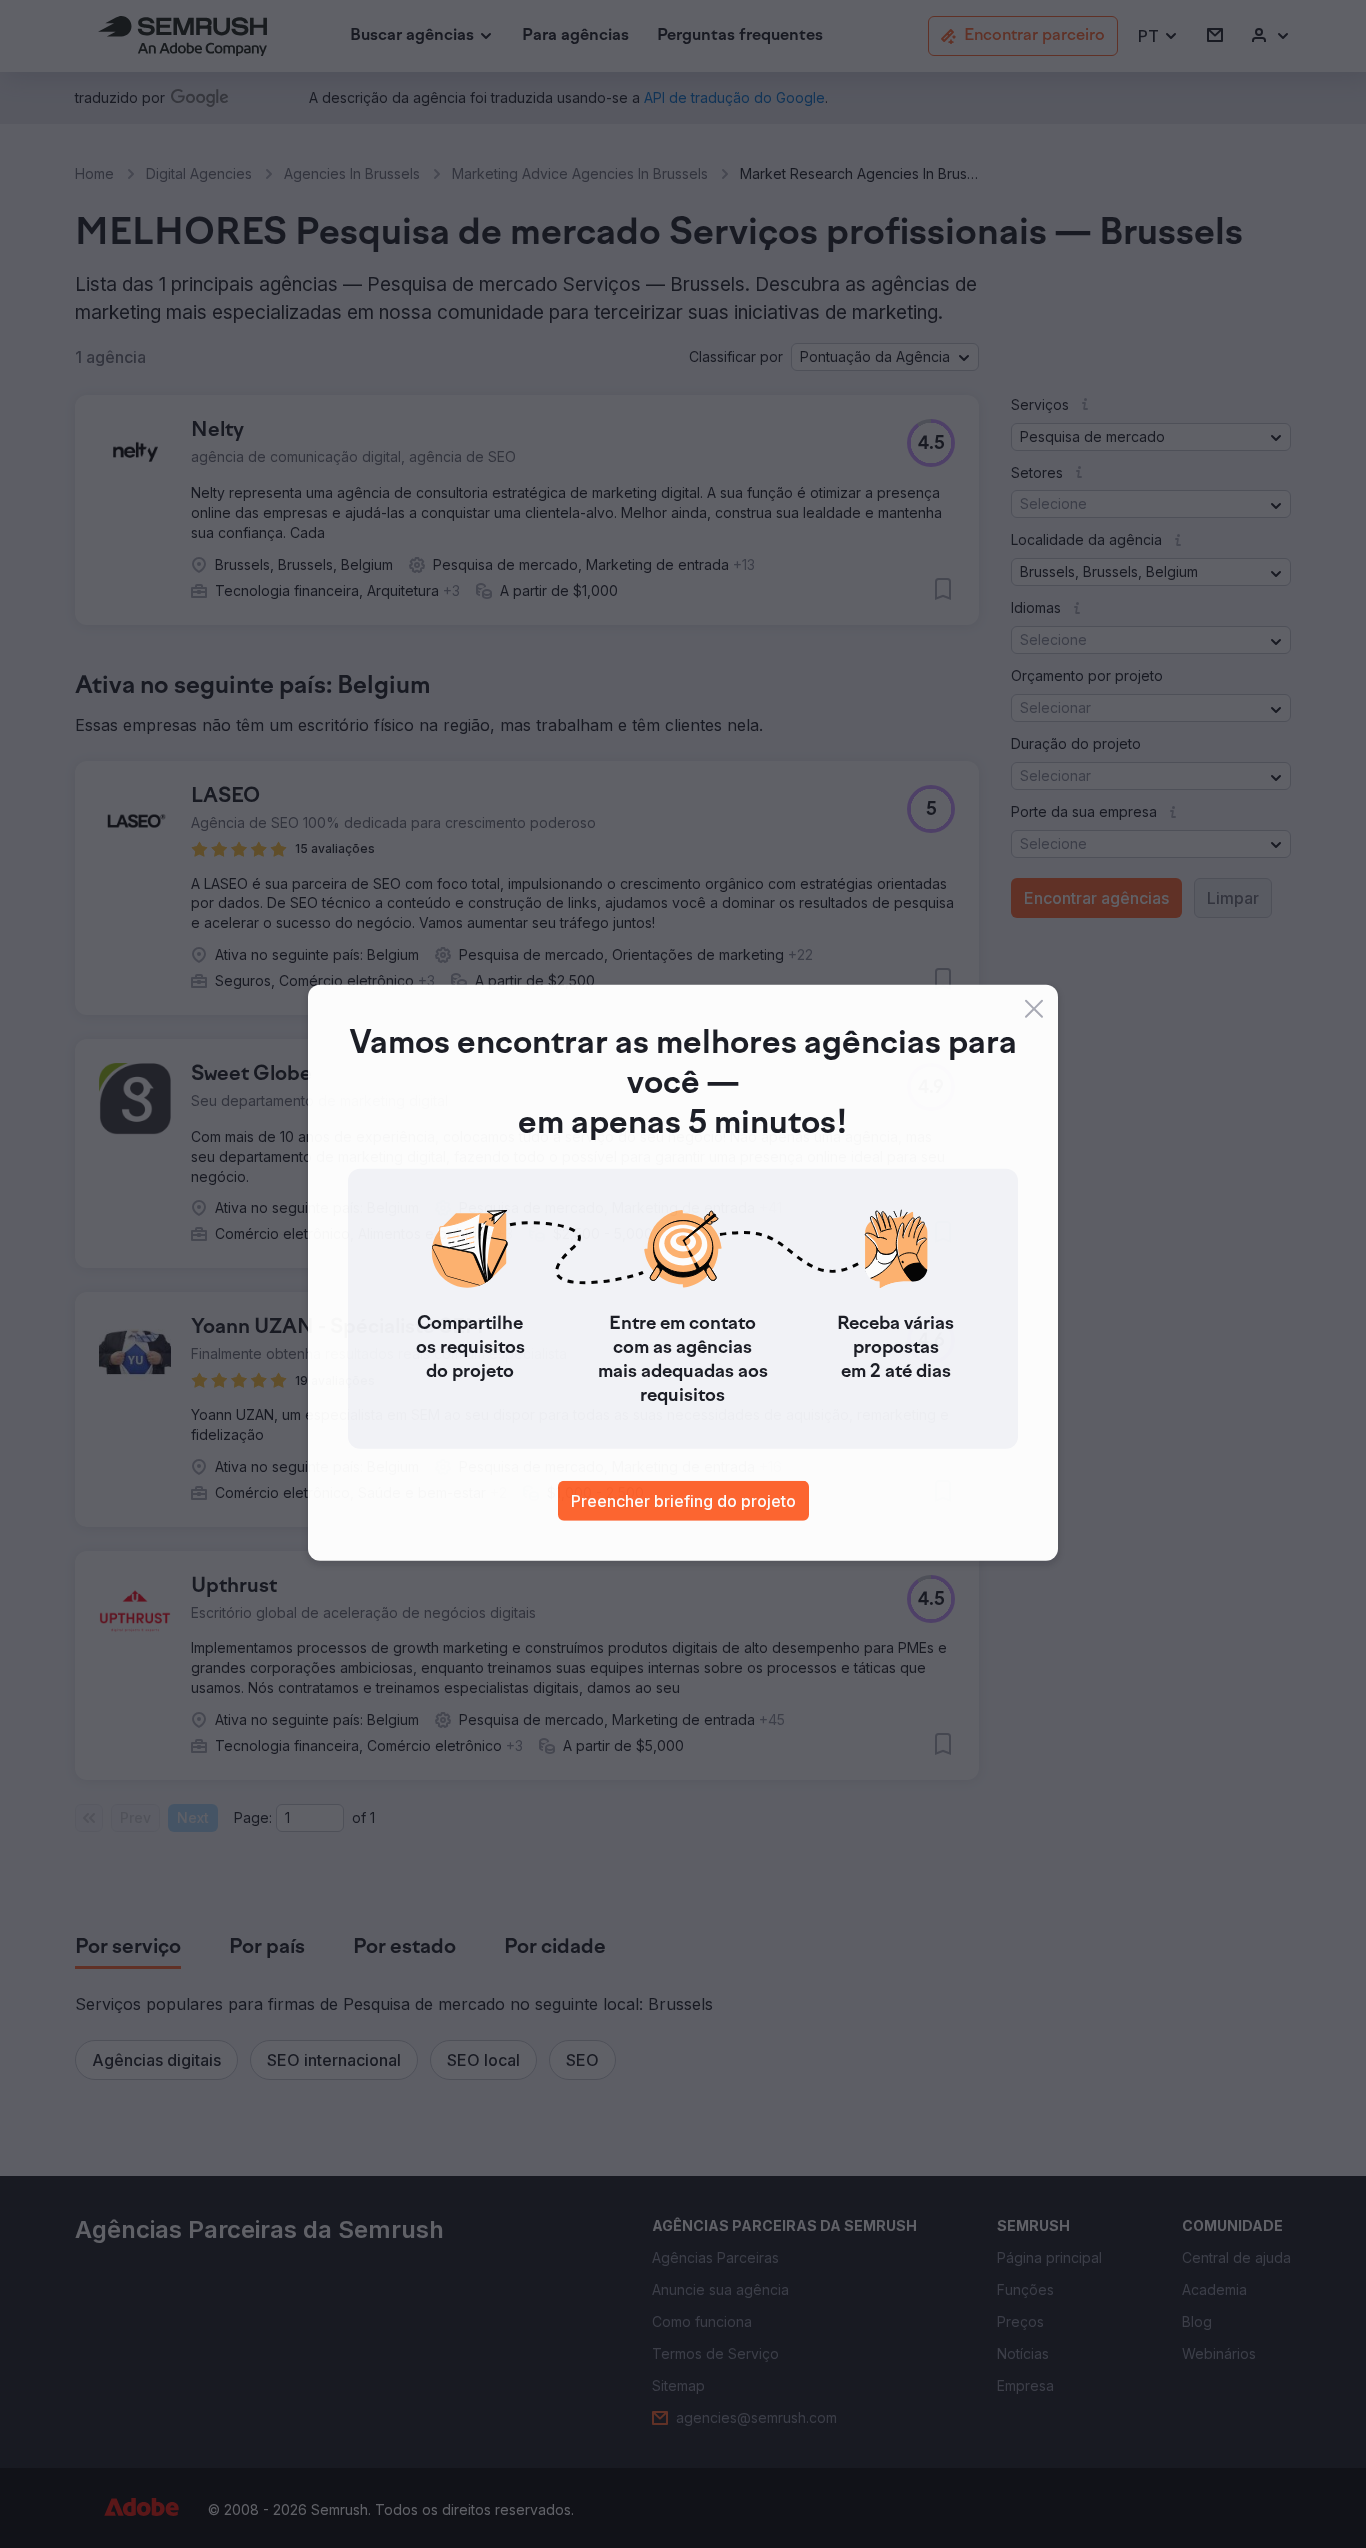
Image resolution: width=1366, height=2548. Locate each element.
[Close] (1034, 1010)
